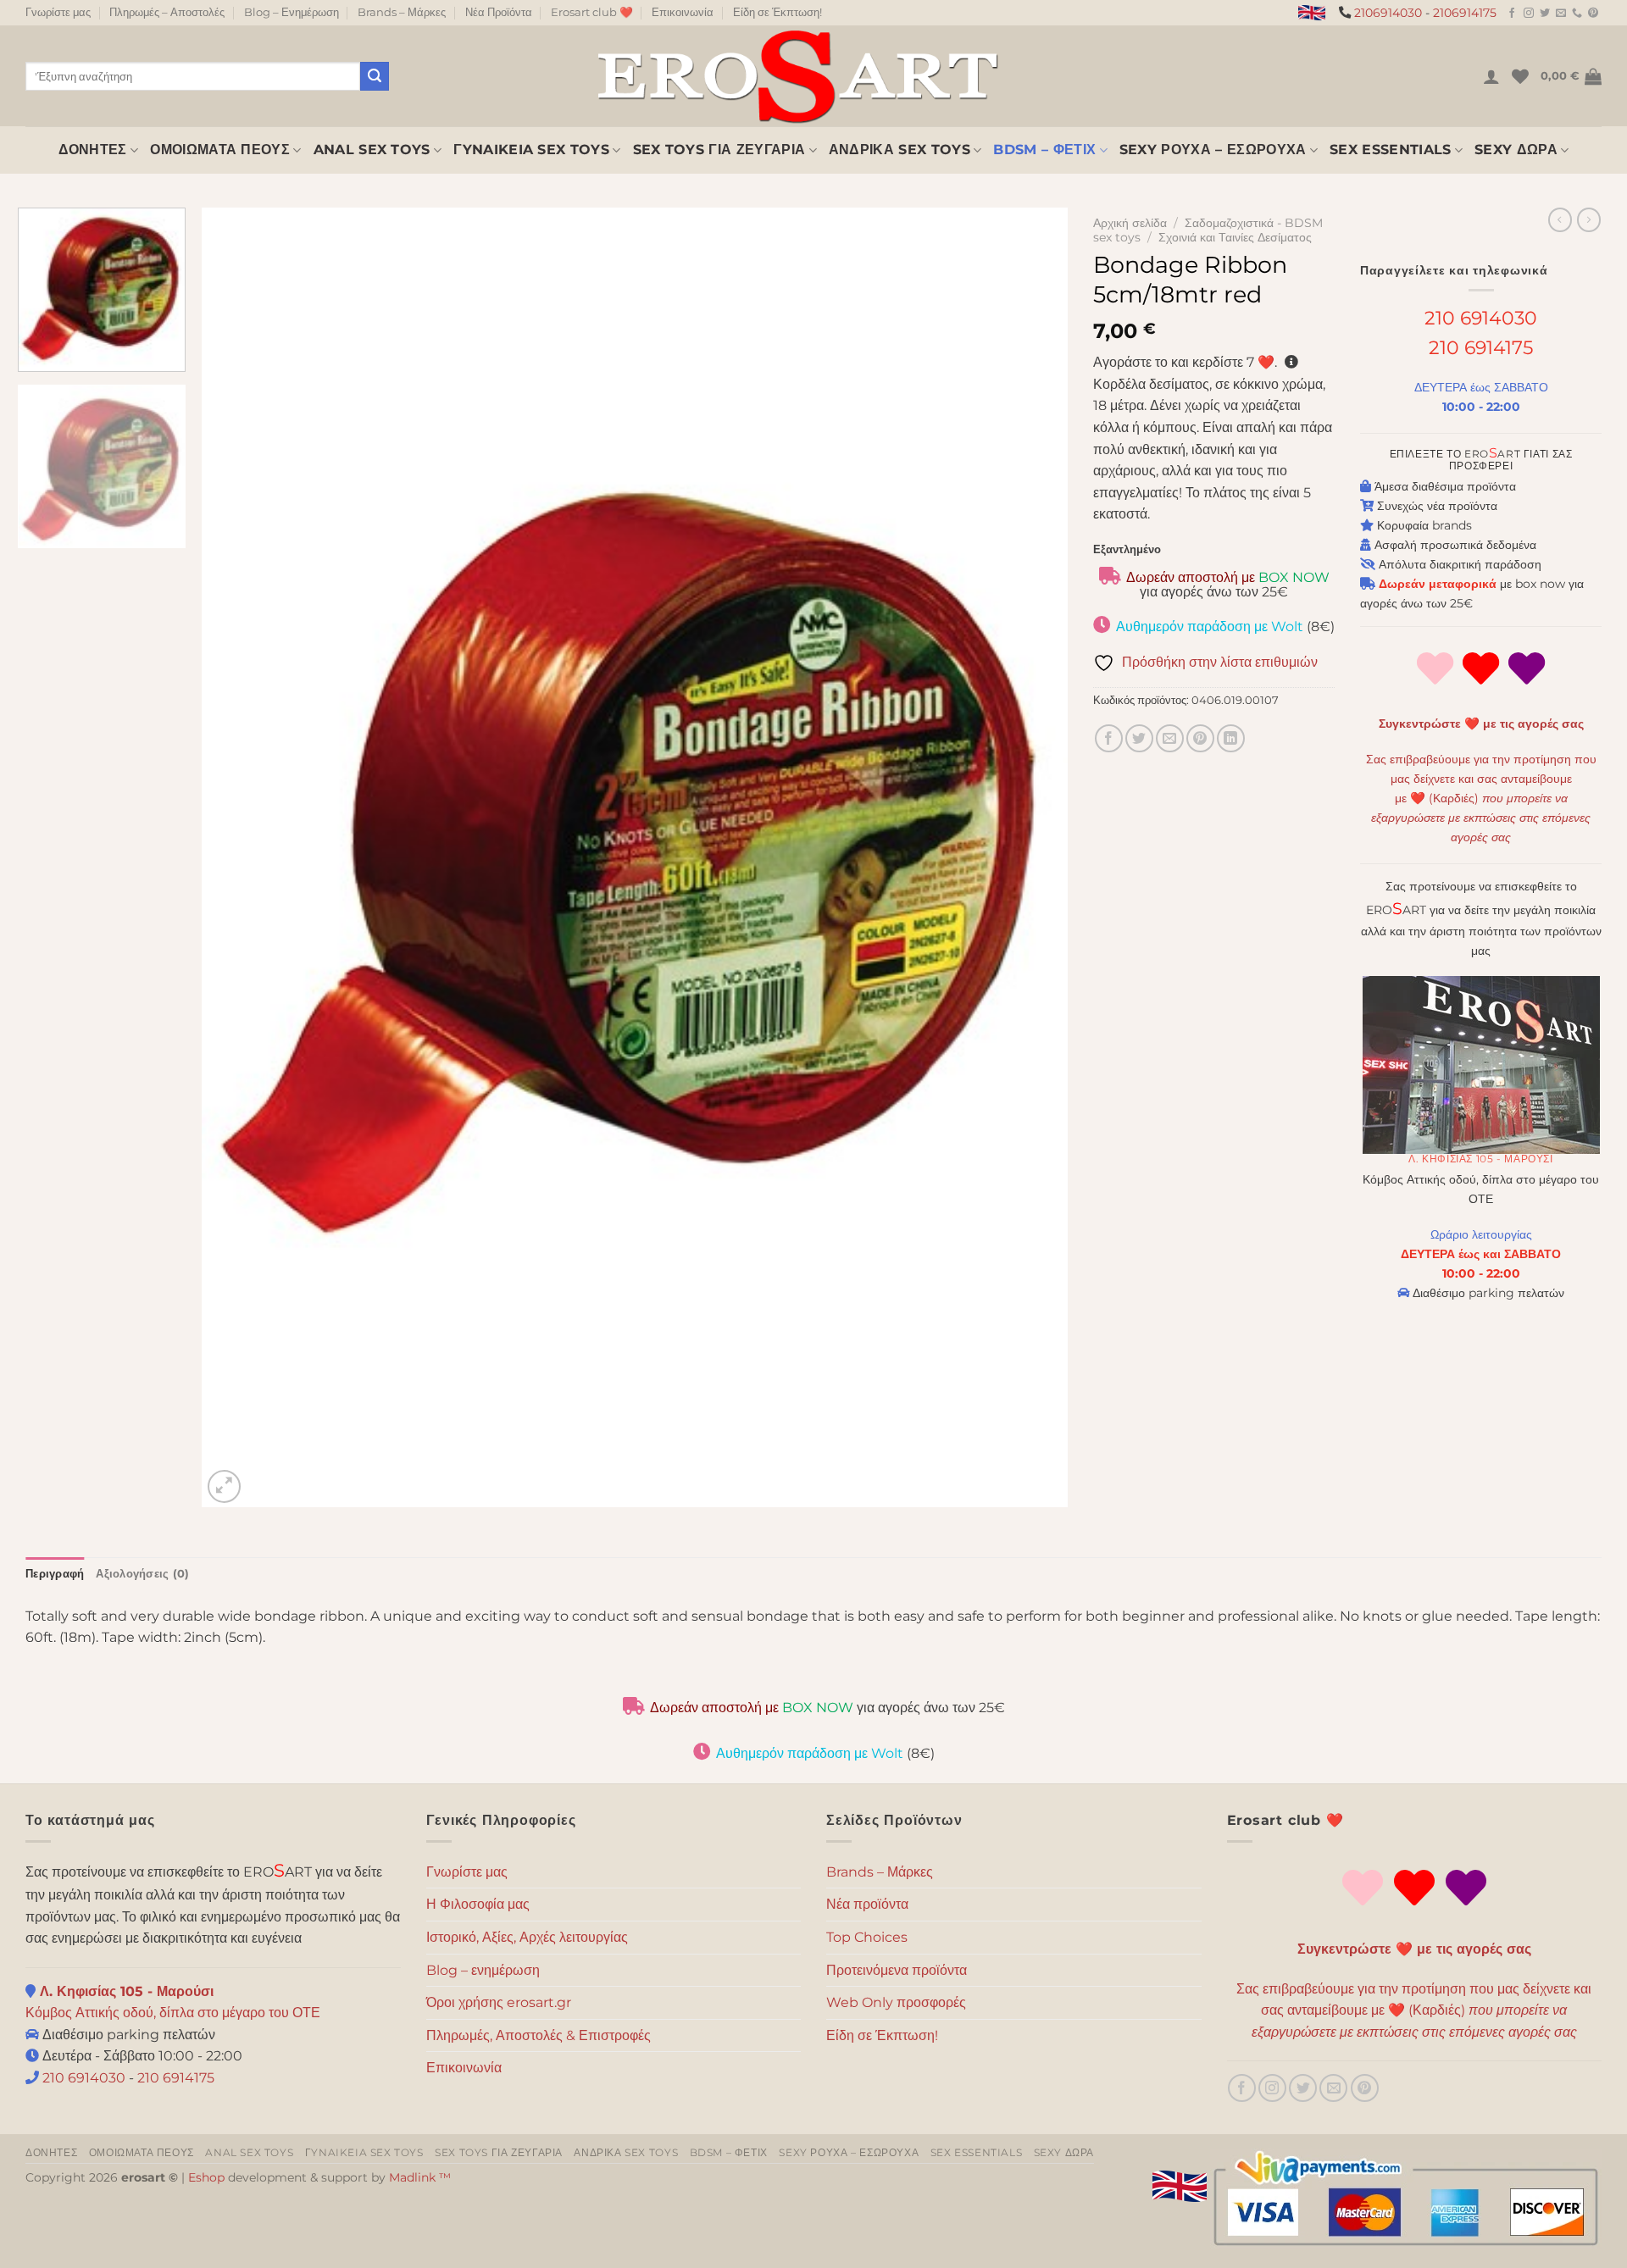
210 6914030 (1481, 318)
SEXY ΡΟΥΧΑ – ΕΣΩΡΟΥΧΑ (1213, 150)
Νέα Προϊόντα (499, 12)
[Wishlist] (1520, 76)
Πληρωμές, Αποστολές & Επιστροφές (539, 2035)
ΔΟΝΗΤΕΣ (93, 150)
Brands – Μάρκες (402, 12)
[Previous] (241, 858)
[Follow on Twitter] (1545, 14)
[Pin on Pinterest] (1200, 738)
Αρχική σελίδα (1130, 223)
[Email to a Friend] (1170, 738)
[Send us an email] (1561, 14)
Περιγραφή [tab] (55, 1574)
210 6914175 (1481, 347)
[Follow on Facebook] (1512, 14)
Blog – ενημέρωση (483, 1970)
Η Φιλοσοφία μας (478, 1904)
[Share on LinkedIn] (1231, 738)
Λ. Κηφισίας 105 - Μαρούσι (1480, 1159)
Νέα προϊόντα (867, 1904)
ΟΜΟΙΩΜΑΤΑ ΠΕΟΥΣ (220, 150)
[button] (1491, 76)
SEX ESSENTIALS (1390, 150)
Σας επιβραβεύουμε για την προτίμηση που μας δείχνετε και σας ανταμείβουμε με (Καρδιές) (1481, 798)
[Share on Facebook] (1109, 738)
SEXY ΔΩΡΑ (1516, 150)
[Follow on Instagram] (1529, 14)
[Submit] (375, 76)
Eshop (206, 2177)
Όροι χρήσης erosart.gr (499, 2002)
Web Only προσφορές (896, 2002)
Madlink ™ (420, 2177)
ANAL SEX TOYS (372, 150)
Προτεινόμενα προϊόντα (897, 1970)
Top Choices (867, 1937)
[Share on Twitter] (1139, 738)
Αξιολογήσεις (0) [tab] (142, 1574)
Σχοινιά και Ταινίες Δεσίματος (1235, 237)
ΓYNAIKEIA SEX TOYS (531, 150)
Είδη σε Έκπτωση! (777, 12)
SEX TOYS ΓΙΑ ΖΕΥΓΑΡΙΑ (719, 150)
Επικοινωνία (683, 12)
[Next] (1030, 858)
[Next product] (1560, 219)
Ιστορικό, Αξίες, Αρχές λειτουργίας (527, 1937)
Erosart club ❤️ (592, 12)
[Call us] (1577, 14)
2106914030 (1388, 13)
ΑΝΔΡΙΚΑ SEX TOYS (900, 150)
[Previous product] (1589, 219)
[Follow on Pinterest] (1593, 14)
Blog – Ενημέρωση (292, 12)
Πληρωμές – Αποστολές (167, 12)
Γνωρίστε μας (58, 12)
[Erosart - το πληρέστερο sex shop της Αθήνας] (797, 76)
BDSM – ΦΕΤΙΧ (1044, 150)
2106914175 (1465, 13)
